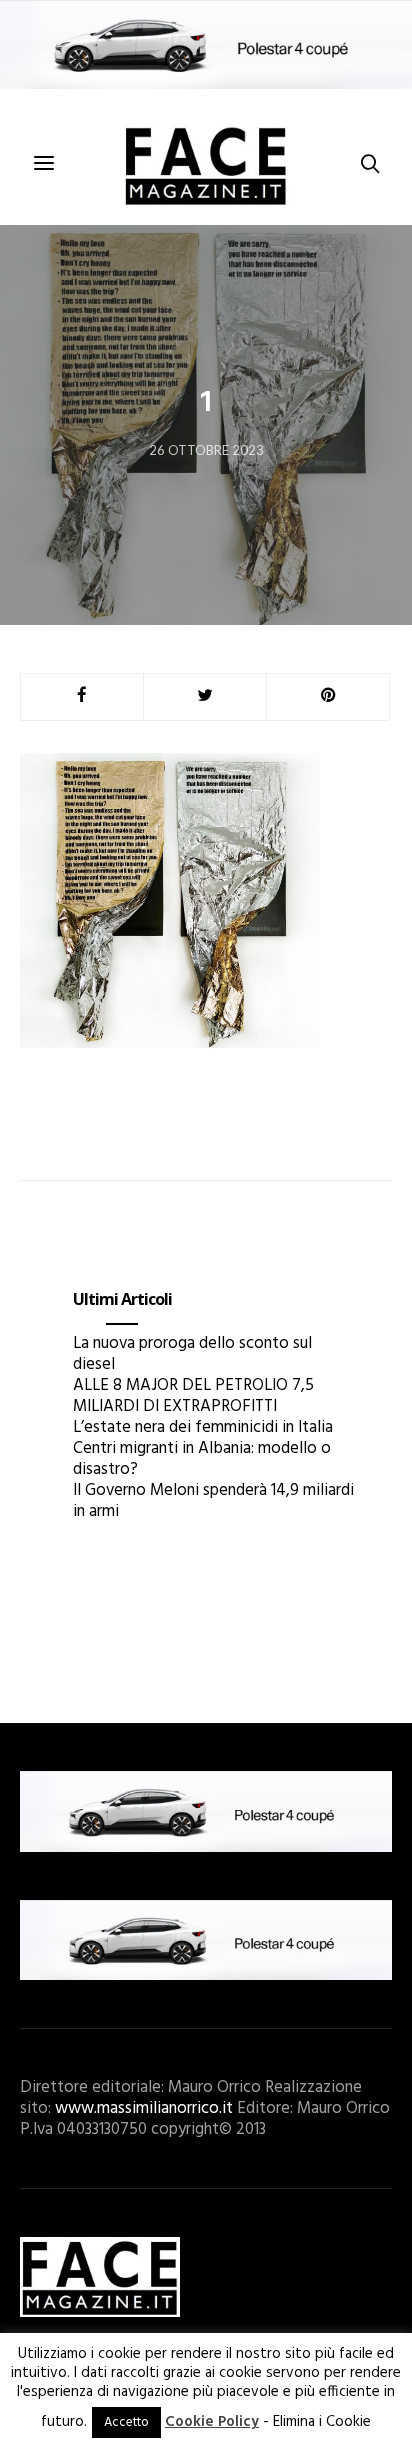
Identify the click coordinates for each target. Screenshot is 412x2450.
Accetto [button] (126, 2422)
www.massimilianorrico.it (144, 2108)
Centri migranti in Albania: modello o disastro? (202, 1459)
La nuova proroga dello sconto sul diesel (192, 1354)
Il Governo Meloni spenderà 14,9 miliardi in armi (213, 1501)
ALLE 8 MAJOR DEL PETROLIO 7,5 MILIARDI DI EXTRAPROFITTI (193, 1396)
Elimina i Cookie (322, 2422)
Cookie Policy (212, 2422)
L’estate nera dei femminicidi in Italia (203, 1427)
